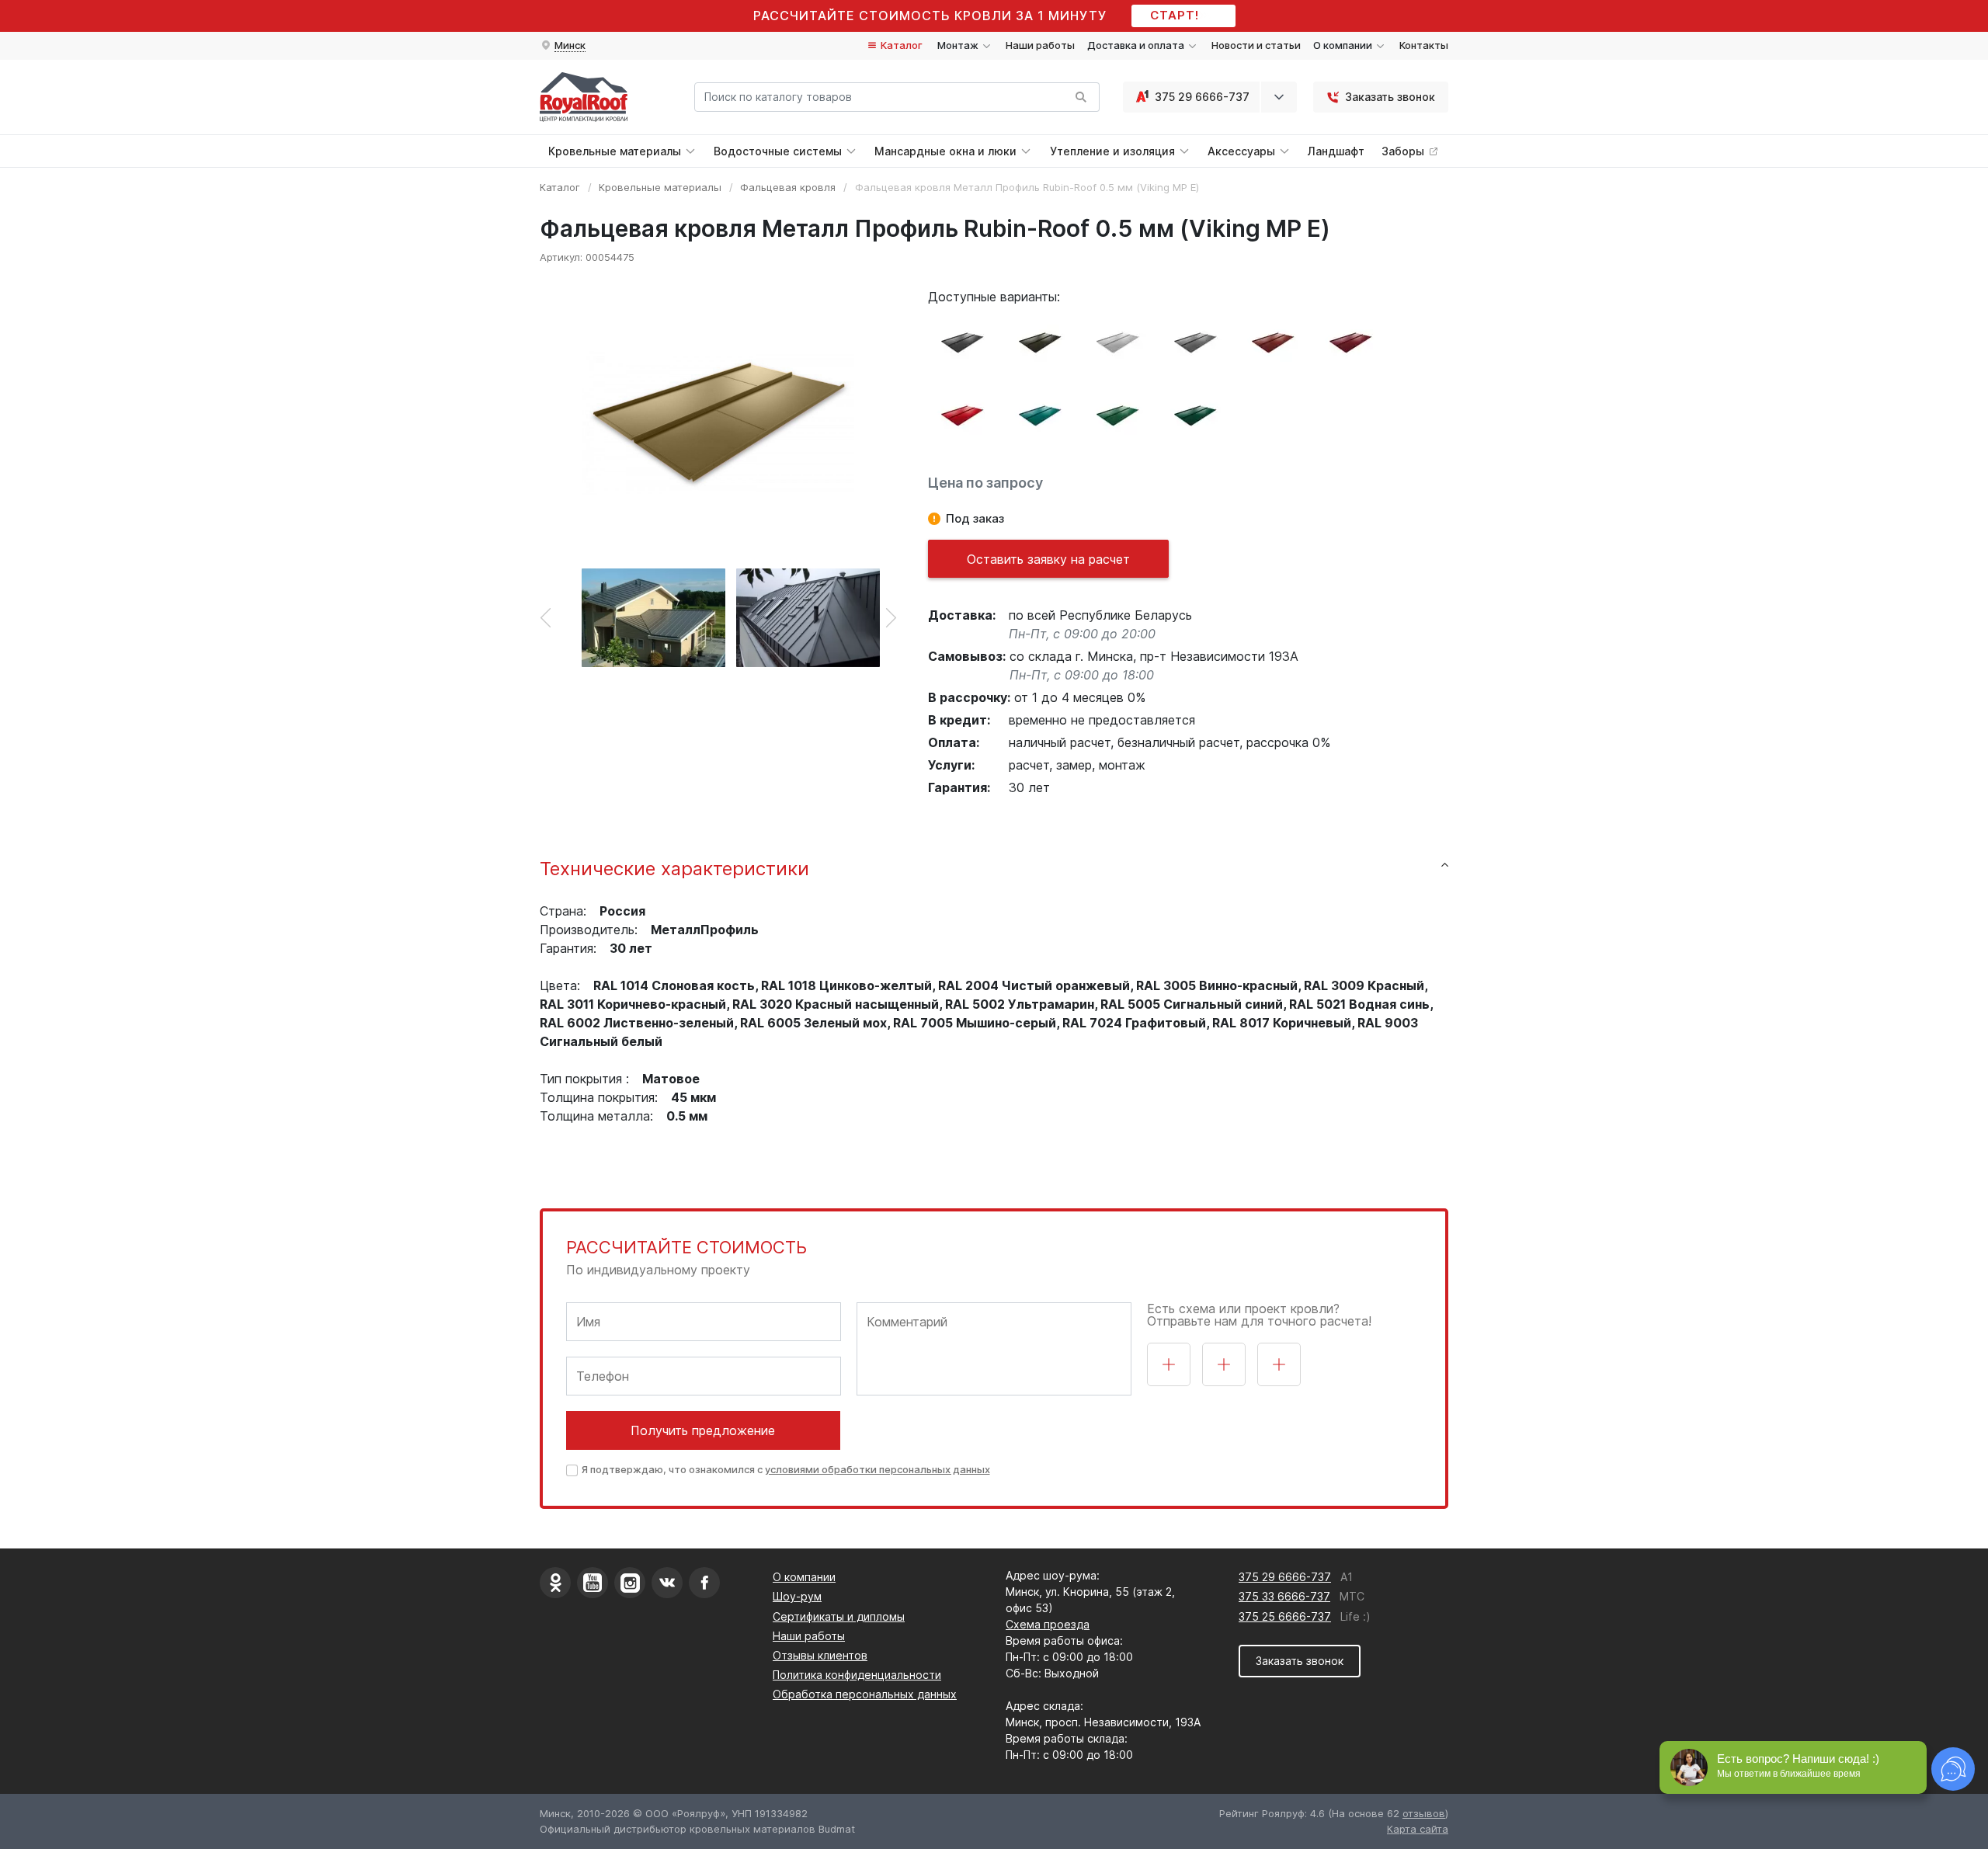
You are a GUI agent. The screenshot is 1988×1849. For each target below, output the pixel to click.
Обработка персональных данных (865, 1694)
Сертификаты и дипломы (839, 1616)
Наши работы (1040, 45)
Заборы (1404, 151)
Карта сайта (1418, 1829)
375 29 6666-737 (1202, 97)
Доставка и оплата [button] (1137, 45)
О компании (804, 1577)
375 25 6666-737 (1285, 1616)
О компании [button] (1344, 45)
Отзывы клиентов (820, 1655)
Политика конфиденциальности (857, 1675)
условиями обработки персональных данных (878, 1469)
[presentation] (546, 617)
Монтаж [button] (959, 45)
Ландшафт (1336, 151)
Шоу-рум (797, 1596)
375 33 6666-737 (1284, 1596)
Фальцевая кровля (788, 187)
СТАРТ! (1175, 15)
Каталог (900, 45)
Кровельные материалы (660, 187)
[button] (563, 46)
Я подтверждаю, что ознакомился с (786, 1469)
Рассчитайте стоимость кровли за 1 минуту (930, 16)
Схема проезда (1048, 1624)
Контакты (1424, 45)
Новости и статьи (1256, 45)
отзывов (1424, 1813)
